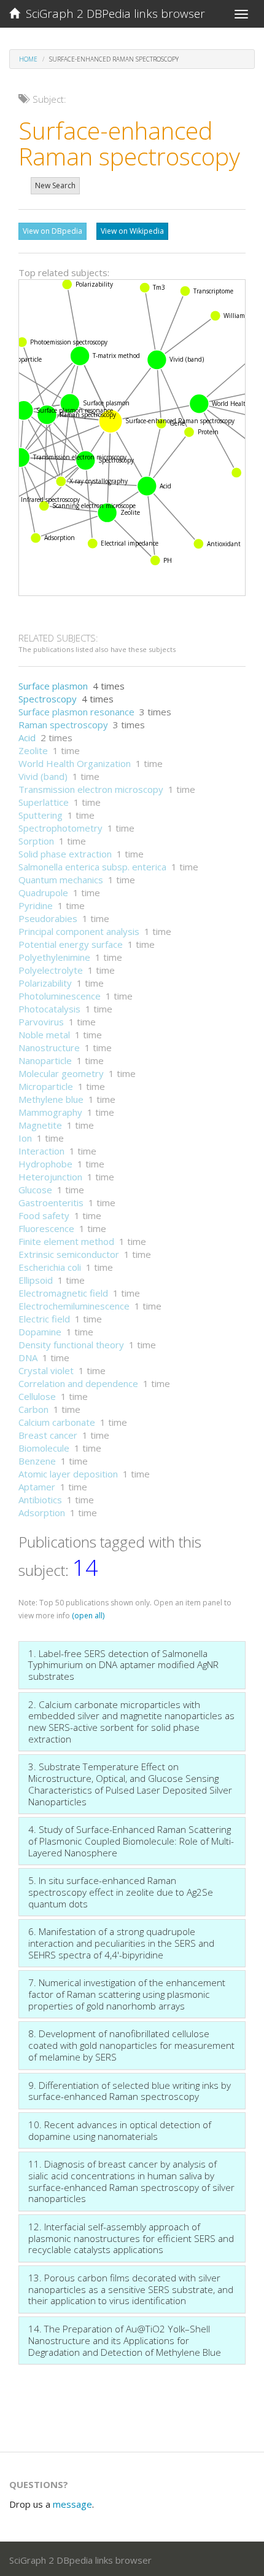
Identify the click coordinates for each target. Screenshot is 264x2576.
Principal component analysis (79, 931)
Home (28, 59)
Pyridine (36, 905)
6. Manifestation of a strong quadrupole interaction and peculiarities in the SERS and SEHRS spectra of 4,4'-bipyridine (121, 1943)
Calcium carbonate (57, 1422)
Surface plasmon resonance (76, 712)
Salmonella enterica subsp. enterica (92, 867)
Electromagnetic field (63, 1293)
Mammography (50, 1112)
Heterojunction (50, 1177)
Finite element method (66, 1241)
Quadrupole (43, 892)
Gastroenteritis (51, 1203)
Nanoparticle (45, 1060)
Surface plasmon (53, 686)
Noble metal (44, 1035)
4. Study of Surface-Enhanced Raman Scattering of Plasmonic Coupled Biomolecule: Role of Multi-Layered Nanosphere (131, 1841)
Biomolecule (44, 1448)
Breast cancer (48, 1435)
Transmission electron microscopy (91, 789)
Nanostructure (49, 1047)
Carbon (33, 1409)
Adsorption (42, 1513)
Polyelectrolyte (51, 970)
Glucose (35, 1190)
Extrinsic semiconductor (69, 1254)
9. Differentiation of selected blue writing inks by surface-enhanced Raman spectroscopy (130, 2091)
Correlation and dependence (78, 1383)
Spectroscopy (48, 699)
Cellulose (37, 1396)
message (72, 2504)
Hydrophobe (45, 1164)
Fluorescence (46, 1228)
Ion (25, 1138)
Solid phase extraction (65, 854)
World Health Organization (75, 763)
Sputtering (41, 815)
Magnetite (40, 1125)
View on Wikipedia (132, 231)
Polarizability (45, 983)
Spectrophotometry (60, 828)
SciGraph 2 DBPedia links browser (112, 14)
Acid (27, 737)
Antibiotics (40, 1500)
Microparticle (46, 1086)
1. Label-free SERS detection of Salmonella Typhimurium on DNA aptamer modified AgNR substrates (123, 1665)
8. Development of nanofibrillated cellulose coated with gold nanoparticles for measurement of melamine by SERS (131, 2045)
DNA (28, 1358)
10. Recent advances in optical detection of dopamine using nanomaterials (120, 2130)
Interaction (41, 1151)
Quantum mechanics (61, 880)
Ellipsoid (36, 1280)
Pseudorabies (48, 918)
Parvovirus (41, 1022)
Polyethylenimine (54, 957)
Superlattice (44, 802)
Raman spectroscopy (63, 725)
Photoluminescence (60, 996)
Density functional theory (71, 1345)
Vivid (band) (43, 776)
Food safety (44, 1215)
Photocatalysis (49, 1009)
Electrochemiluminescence (74, 1306)
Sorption (36, 841)
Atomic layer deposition (68, 1474)
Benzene (37, 1461)
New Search (55, 185)
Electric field (44, 1319)
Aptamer (37, 1487)
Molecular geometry (61, 1073)
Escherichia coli (50, 1267)
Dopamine (40, 1332)
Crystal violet (46, 1370)
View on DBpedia (52, 231)
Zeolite (33, 750)
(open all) (88, 1616)
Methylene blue (51, 1099)
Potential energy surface (71, 944)
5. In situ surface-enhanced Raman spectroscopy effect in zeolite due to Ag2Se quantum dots (121, 1892)
